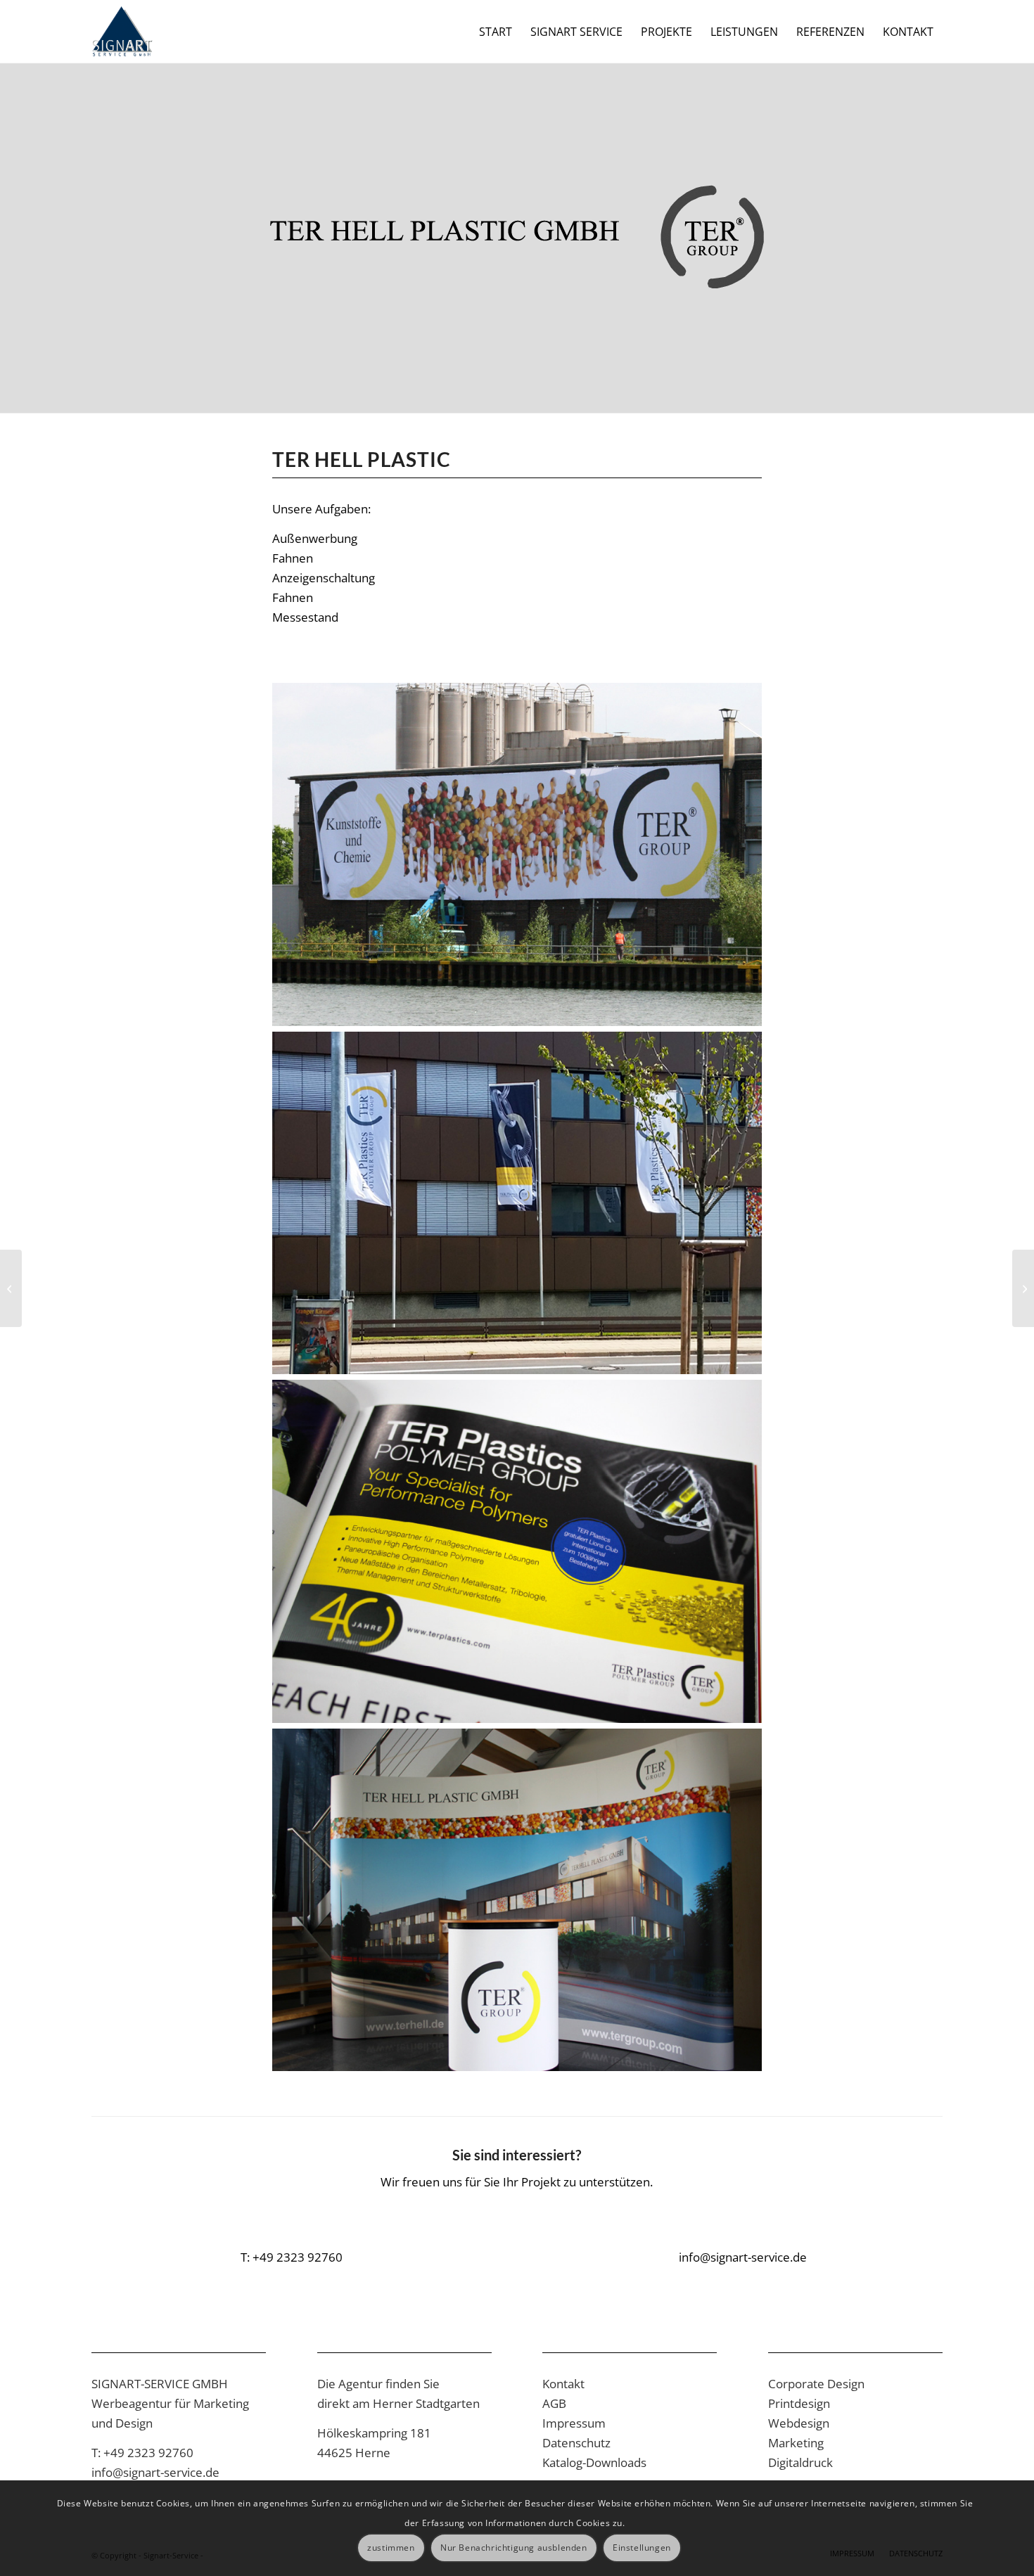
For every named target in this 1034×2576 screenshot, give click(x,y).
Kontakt (563, 2384)
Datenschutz (576, 2443)
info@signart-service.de (155, 2472)
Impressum (574, 2423)
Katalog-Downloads (594, 2462)
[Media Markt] (1023, 1288)
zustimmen (391, 2548)
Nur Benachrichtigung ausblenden (514, 2548)
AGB (554, 2403)
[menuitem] (496, 32)
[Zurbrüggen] (11, 1288)
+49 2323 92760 (148, 2453)
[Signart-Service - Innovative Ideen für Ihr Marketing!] (122, 32)
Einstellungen (642, 2548)
